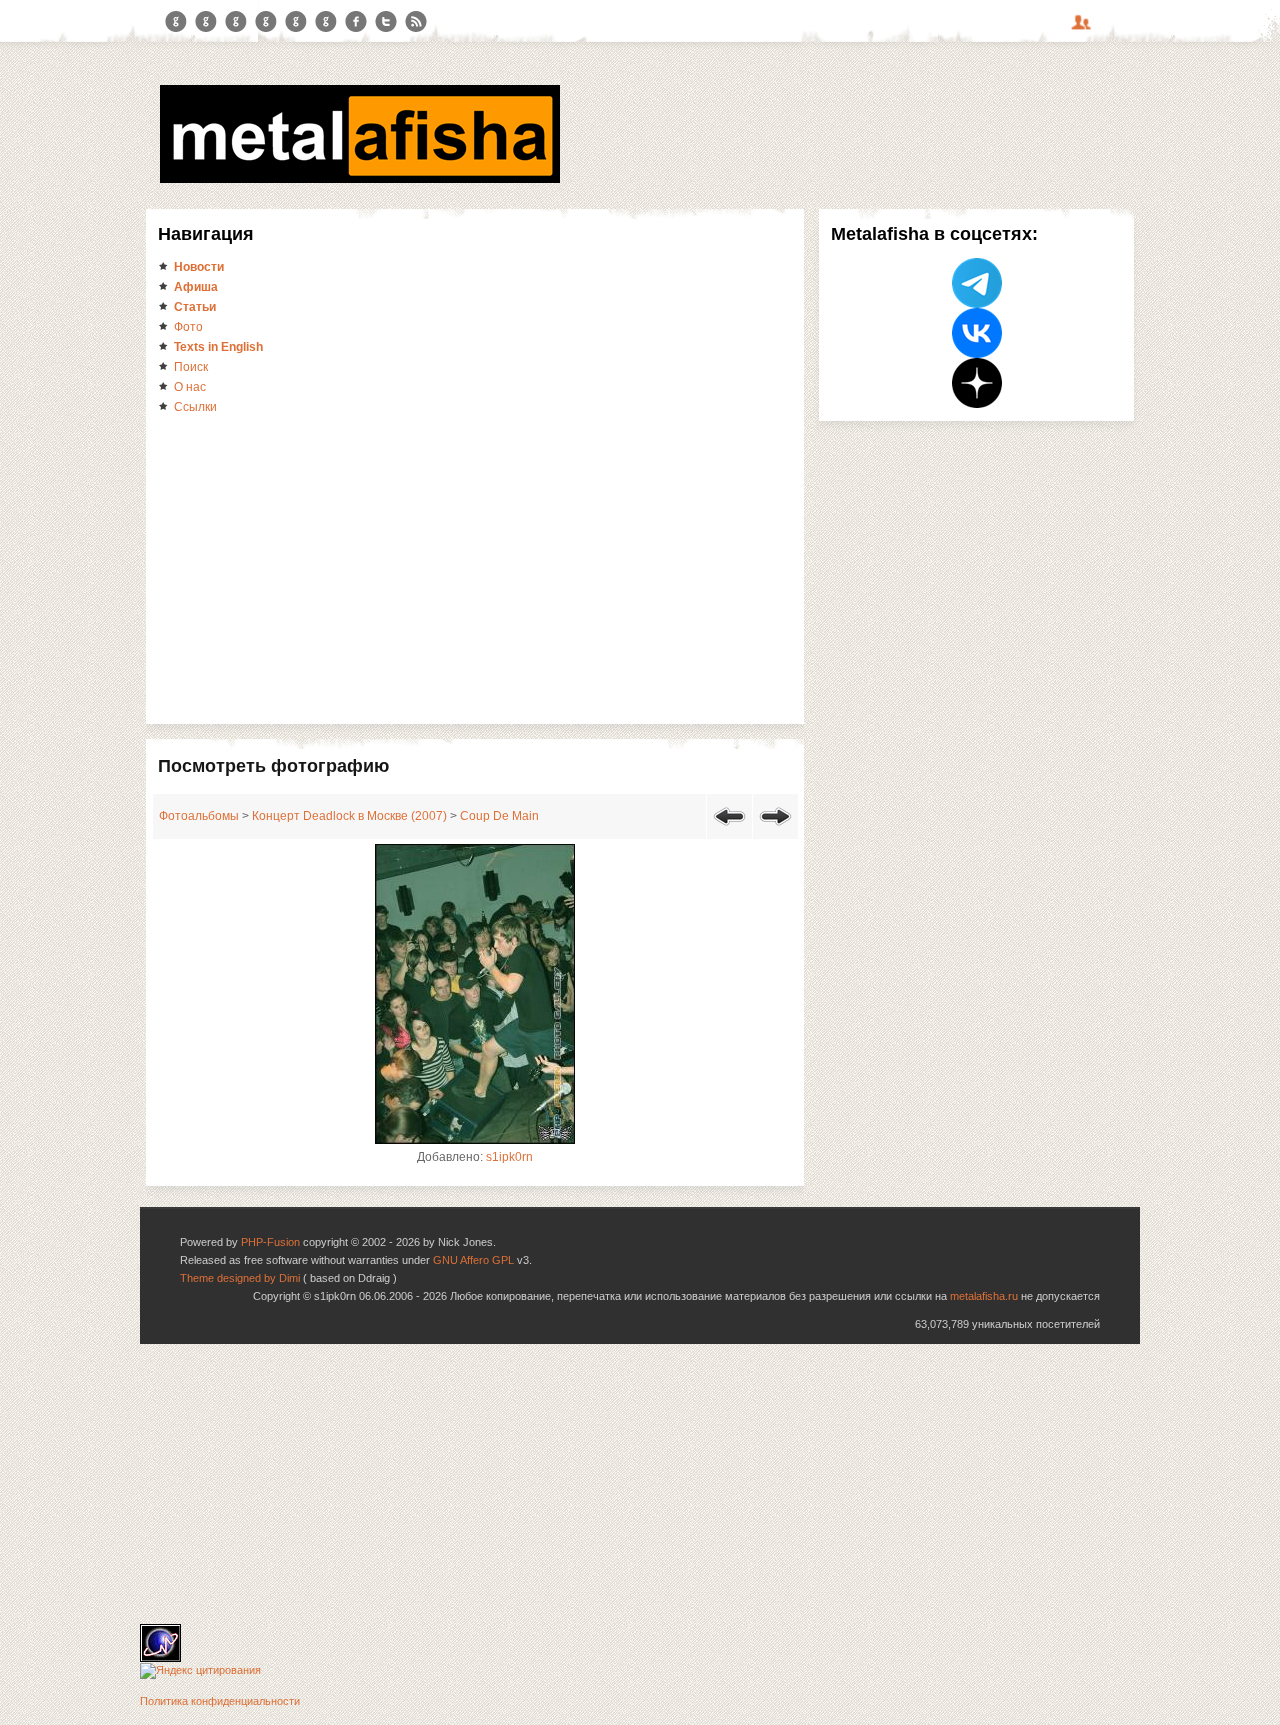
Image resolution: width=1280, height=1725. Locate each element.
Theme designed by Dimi (240, 1278)
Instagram (206, 22)
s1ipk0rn (509, 1157)
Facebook (356, 22)
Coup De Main (499, 816)
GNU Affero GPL (473, 1260)
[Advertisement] (475, 568)
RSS (416, 22)
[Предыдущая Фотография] (729, 829)
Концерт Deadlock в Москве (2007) (349, 816)
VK (236, 22)
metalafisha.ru (984, 1296)
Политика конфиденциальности (220, 1701)
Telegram (176, 22)
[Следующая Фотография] (775, 829)
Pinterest (296, 22)
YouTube (266, 22)
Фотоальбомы (199, 816)
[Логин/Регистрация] (1084, 29)
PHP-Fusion (270, 1242)
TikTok (326, 22)
